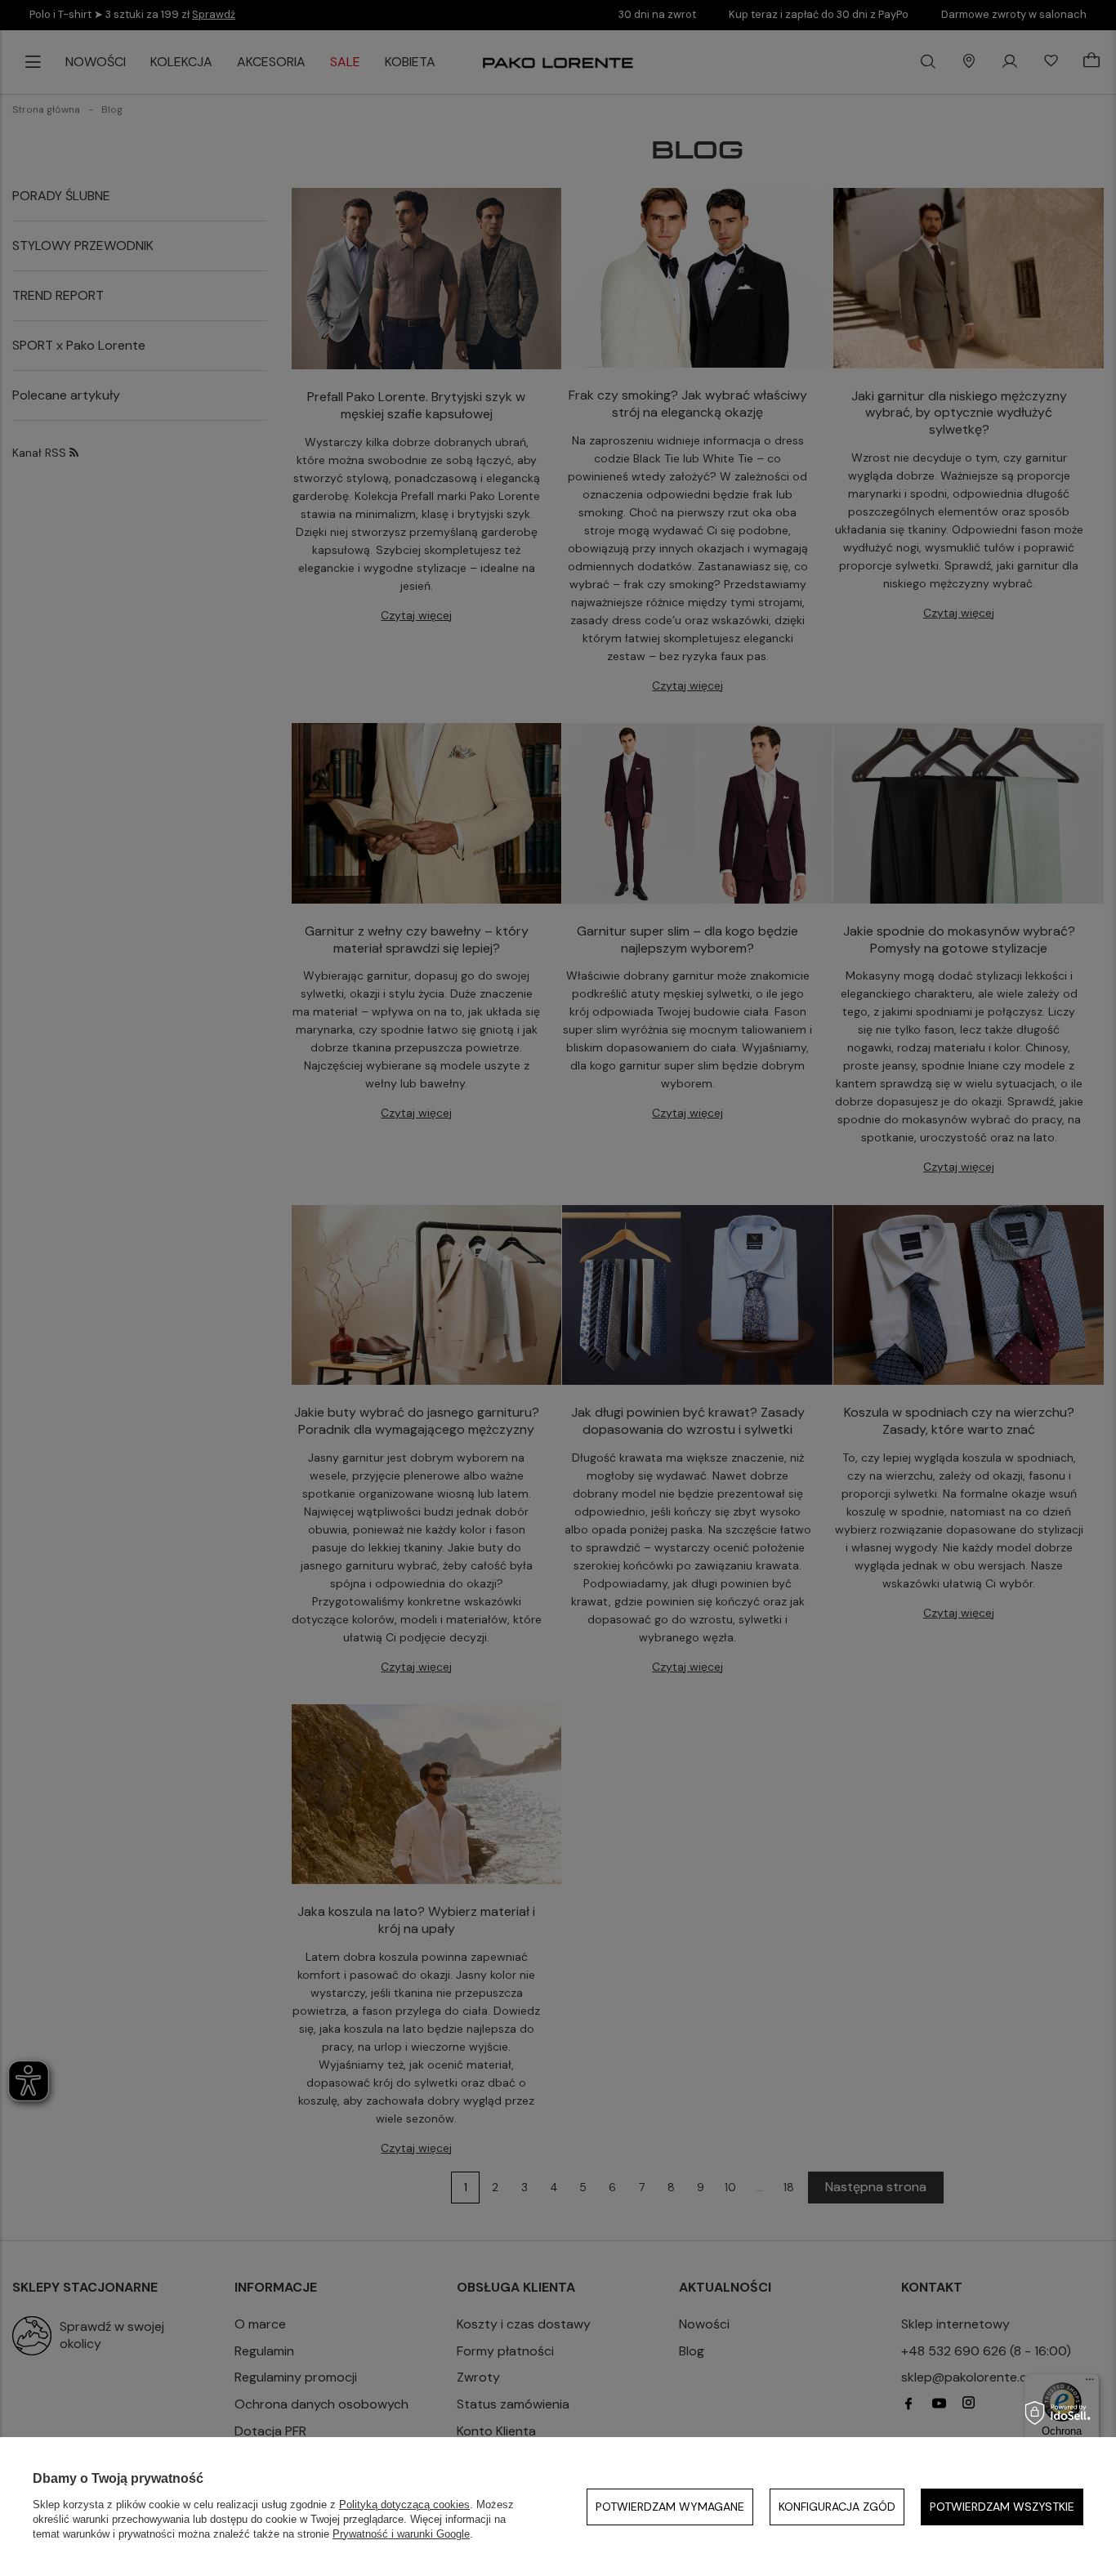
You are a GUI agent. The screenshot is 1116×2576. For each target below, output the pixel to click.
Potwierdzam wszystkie (1002, 2507)
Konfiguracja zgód (837, 2507)
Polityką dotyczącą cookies (404, 2505)
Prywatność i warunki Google (401, 2534)
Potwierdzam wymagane (670, 2507)
